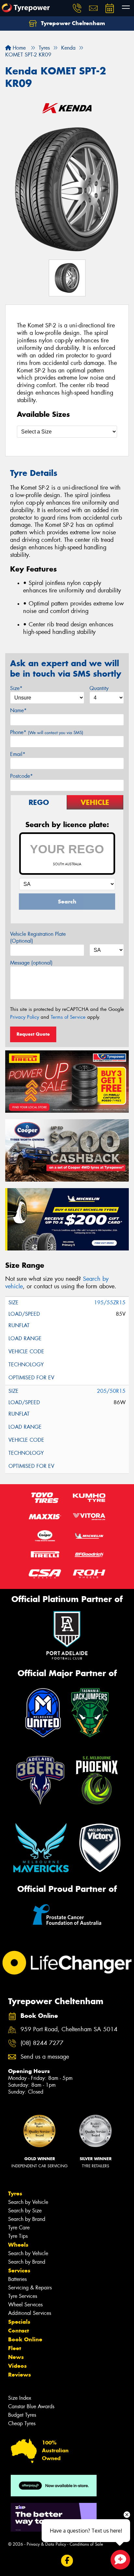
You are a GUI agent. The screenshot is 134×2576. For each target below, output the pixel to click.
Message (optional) (31, 963)
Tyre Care (19, 2228)
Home (18, 48)
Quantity (99, 688)
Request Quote (33, 1034)
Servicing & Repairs (30, 2288)
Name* (18, 710)
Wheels (18, 2245)
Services (19, 2270)
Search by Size (25, 2211)
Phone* (47, 732)
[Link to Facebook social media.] (67, 2560)
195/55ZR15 (110, 1303)
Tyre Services (23, 2296)
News (16, 2357)
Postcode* (21, 776)
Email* (18, 754)
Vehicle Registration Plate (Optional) (38, 937)
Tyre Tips (18, 2236)
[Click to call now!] (77, 8)
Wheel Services (25, 2305)
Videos (17, 2366)
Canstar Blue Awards (31, 2406)
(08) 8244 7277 (42, 2043)
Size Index (20, 2398)
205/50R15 (111, 1391)
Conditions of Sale (86, 2544)
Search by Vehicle (28, 2202)
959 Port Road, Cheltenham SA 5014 (69, 2029)
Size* (16, 688)
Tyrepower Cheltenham (72, 23)
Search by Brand (27, 2219)
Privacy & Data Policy (46, 2544)
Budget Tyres (22, 2415)
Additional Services (30, 2313)
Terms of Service (68, 1017)
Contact (19, 2331)
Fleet (15, 2348)
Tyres (15, 2193)
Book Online (25, 2339)
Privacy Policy (25, 1017)
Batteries (17, 2279)
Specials (19, 2322)
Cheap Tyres (22, 2423)
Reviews (20, 2375)
